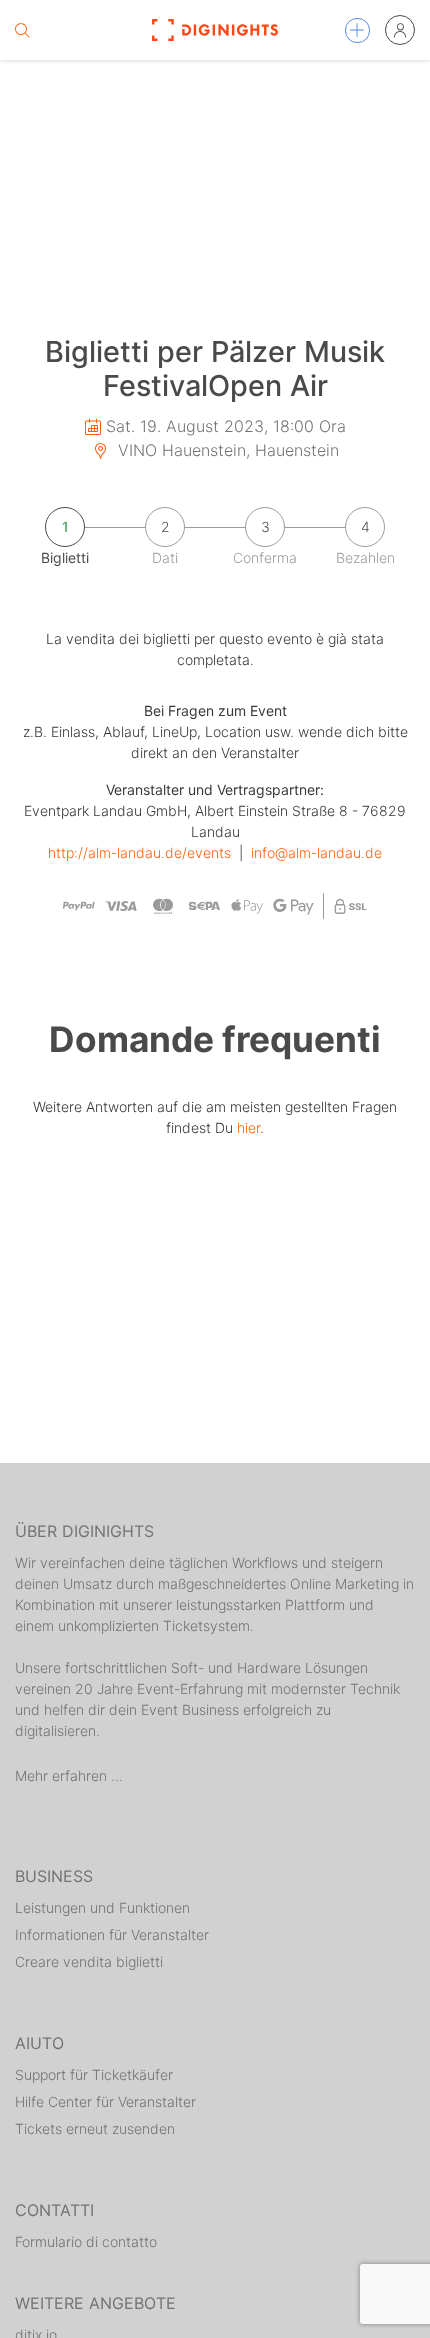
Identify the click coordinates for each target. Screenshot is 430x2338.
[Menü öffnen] (357, 30)
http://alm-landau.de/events (139, 852)
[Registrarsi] (400, 30)
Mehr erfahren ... (69, 1775)
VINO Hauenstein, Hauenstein (226, 450)
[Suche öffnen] (22, 30)
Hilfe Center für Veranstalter (105, 2101)
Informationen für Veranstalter (112, 1934)
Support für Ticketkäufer (94, 2074)
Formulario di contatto (86, 2241)
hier (248, 1127)
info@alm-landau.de (316, 852)
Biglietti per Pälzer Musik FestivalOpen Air (215, 369)
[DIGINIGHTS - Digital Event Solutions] (215, 30)
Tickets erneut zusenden (95, 2128)
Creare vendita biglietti (89, 1961)
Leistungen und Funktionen (102, 1907)
